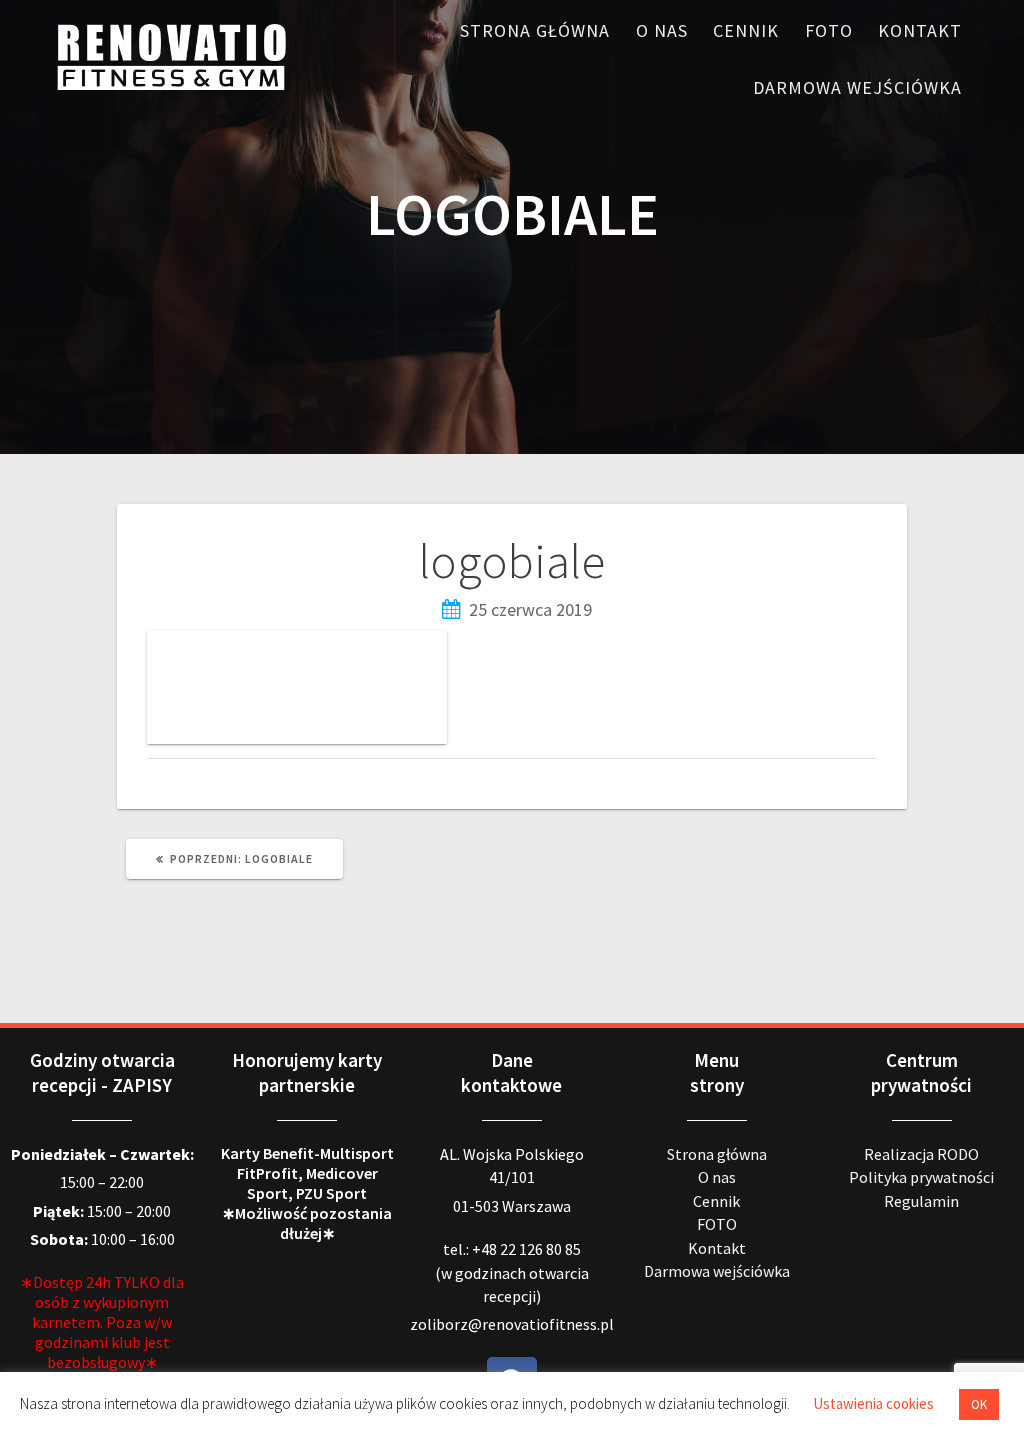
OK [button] (979, 1404)
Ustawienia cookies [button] (873, 1403)
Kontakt (920, 30)
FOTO (829, 30)
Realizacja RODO (921, 1154)
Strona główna (535, 30)
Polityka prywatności (921, 1177)
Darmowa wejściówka (857, 87)
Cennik (746, 30)
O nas (662, 30)
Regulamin (921, 1201)
